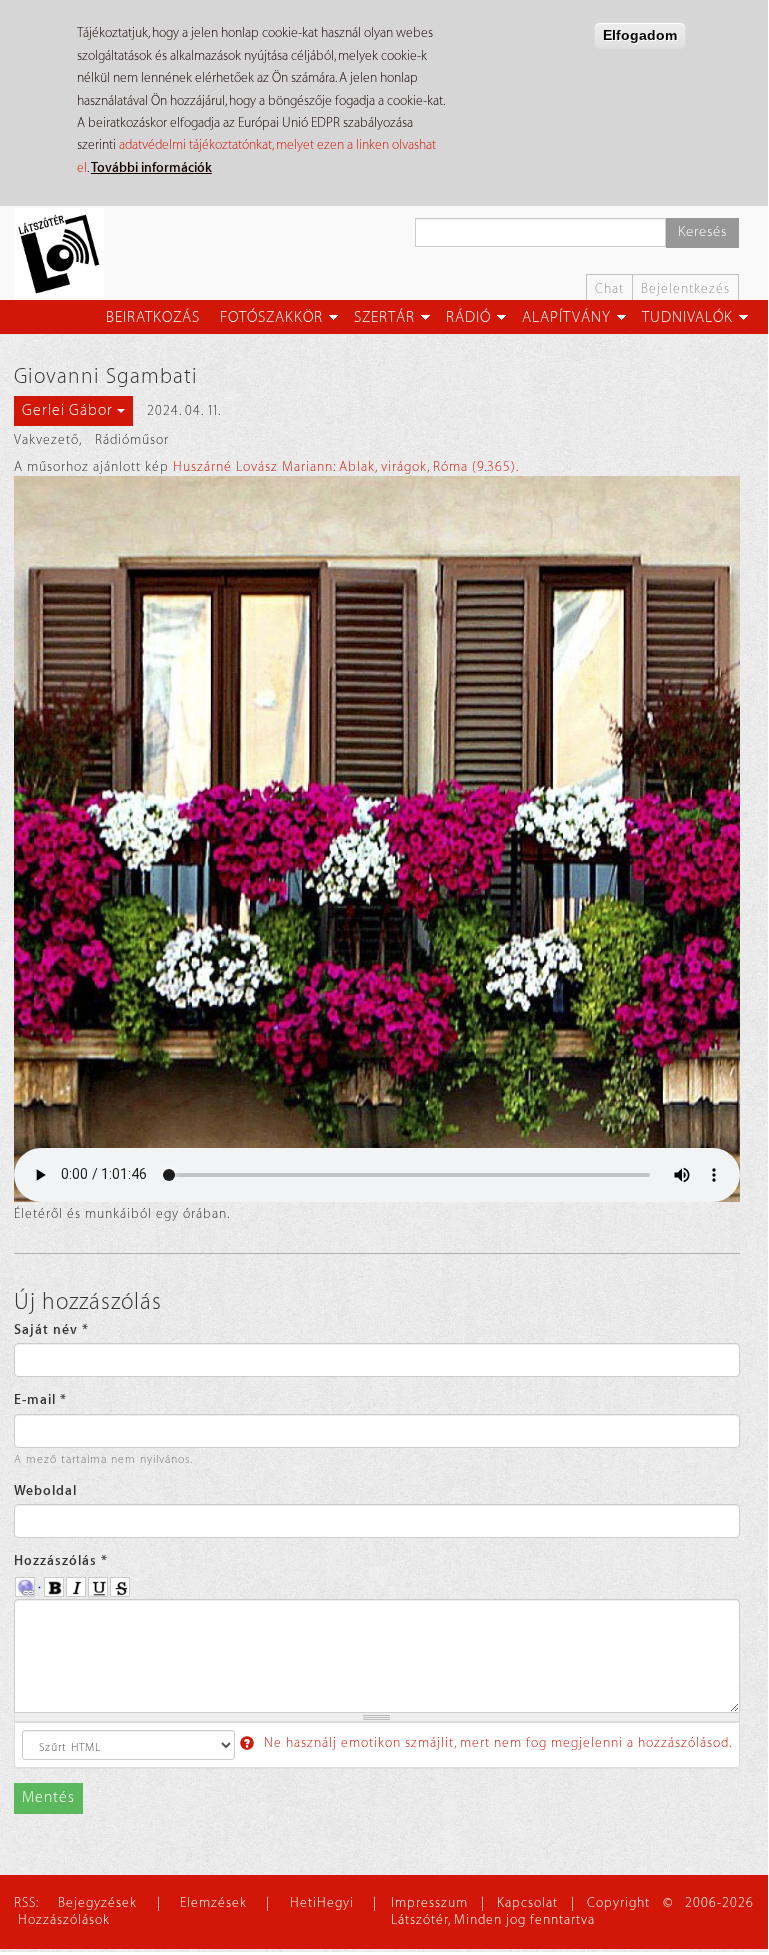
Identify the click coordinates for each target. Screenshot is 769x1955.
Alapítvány (566, 317)
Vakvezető (46, 439)
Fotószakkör (271, 317)
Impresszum (429, 1902)
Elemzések (213, 1902)
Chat (609, 288)
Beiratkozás (153, 317)
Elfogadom (640, 35)
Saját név (51, 1329)
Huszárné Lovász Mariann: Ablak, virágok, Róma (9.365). (346, 466)
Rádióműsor (132, 439)
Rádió (468, 317)
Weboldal (45, 1490)
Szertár (384, 317)
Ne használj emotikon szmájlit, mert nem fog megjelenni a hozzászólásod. (496, 1742)
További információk (151, 167)
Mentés (48, 1797)
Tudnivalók (687, 317)
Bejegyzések (97, 1902)
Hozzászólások (64, 1919)
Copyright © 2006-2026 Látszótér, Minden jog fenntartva (572, 1911)
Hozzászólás (61, 1560)
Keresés (702, 232)
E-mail (40, 1399)
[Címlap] (66, 253)
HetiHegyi (322, 1902)
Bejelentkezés (685, 288)
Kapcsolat (527, 1902)
